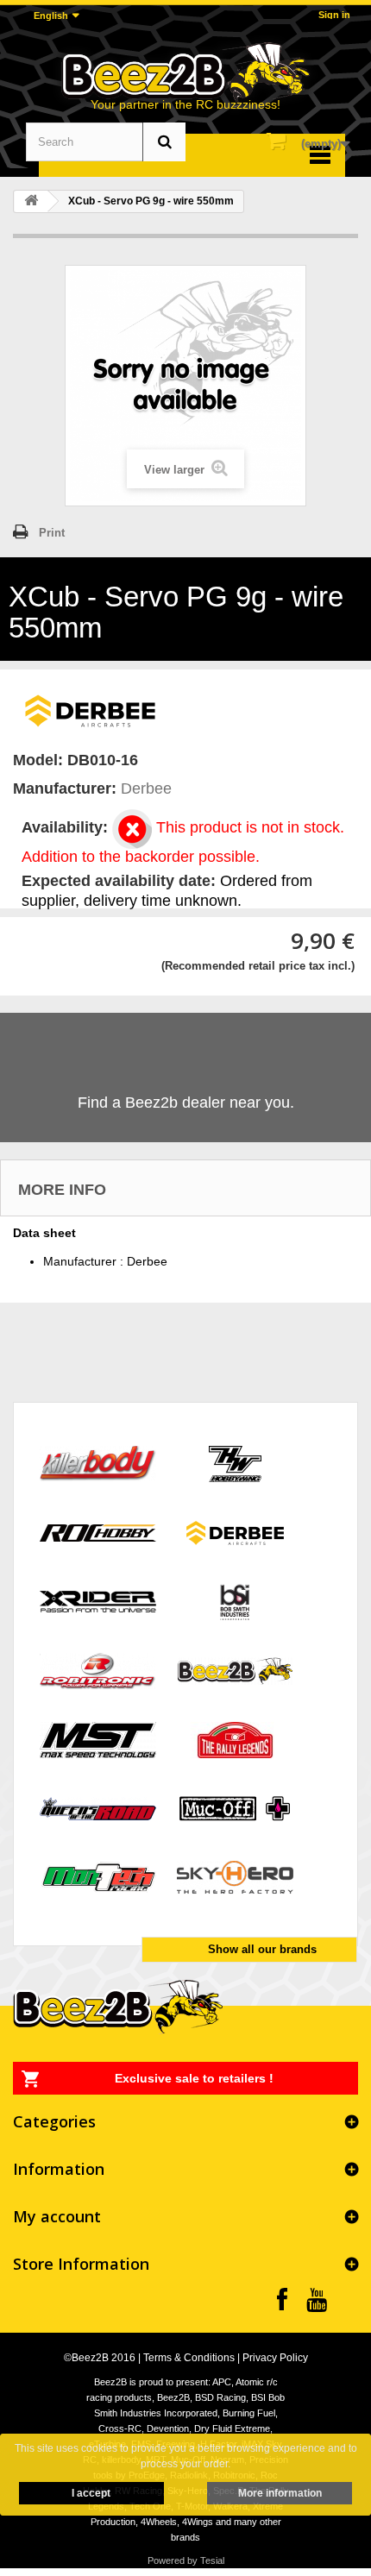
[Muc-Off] (235, 1808)
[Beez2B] (185, 72)
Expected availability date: (119, 881)
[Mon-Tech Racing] (98, 1877)
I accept (91, 2493)
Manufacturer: (65, 789)
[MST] (98, 1739)
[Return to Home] (31, 201)
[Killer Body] (98, 1463)
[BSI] (235, 1601)
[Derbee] (235, 1532)
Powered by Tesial (186, 2560)
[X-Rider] (98, 1601)
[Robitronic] (98, 1670)
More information (280, 2493)
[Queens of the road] (98, 1808)
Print (52, 533)
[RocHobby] (98, 1532)
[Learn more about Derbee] (91, 709)
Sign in (334, 15)
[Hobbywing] (235, 1463)
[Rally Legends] (235, 1739)
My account (57, 2216)
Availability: (65, 827)
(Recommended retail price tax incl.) (258, 966)
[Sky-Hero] (235, 1877)
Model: (38, 760)
